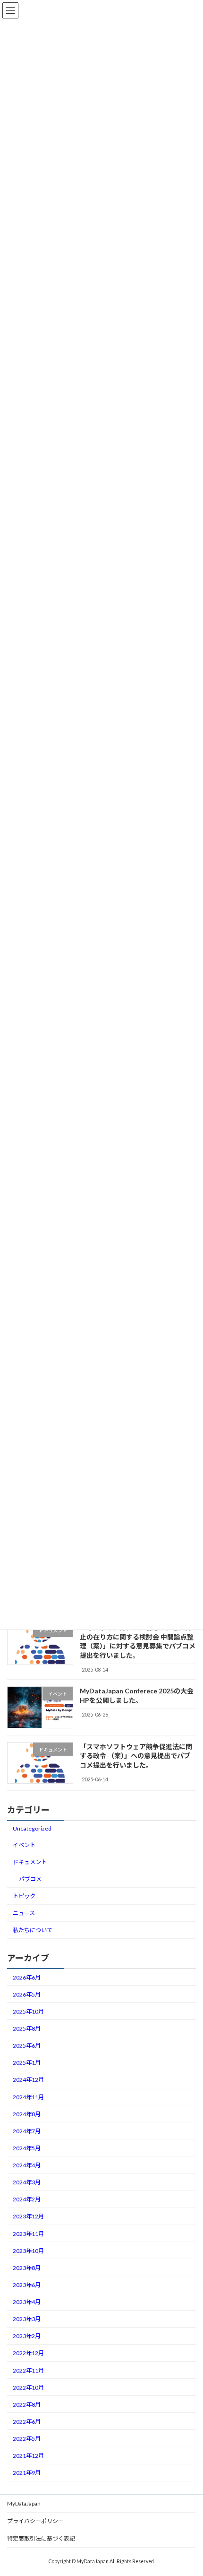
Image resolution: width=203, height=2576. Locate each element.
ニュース (24, 1913)
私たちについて (33, 1930)
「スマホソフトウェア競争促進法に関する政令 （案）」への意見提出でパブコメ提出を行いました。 (136, 1755)
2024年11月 (28, 2097)
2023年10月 (28, 2251)
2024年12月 (28, 2080)
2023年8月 (27, 2268)
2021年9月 (27, 2473)
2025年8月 (27, 2028)
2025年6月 (27, 2046)
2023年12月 (28, 2216)
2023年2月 (27, 2336)
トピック (24, 1896)
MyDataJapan (24, 2503)
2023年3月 (27, 2319)
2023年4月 (27, 2302)
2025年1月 (27, 2063)
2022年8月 (27, 2405)
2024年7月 (27, 2131)
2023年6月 (27, 2285)
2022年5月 (27, 2439)
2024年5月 (27, 2148)
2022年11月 (28, 2370)
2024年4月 (27, 2165)
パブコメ (30, 1879)
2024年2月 (27, 2199)
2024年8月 (27, 2114)
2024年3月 (27, 2182)
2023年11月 (28, 2233)
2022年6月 (27, 2422)
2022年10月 (28, 2388)
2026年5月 (27, 1994)
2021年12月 (28, 2456)
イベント (24, 1845)
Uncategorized (32, 1828)
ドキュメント (30, 1862)
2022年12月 (28, 2353)
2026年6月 (27, 1977)
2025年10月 (28, 2011)
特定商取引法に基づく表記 (41, 2538)
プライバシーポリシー (35, 2521)
